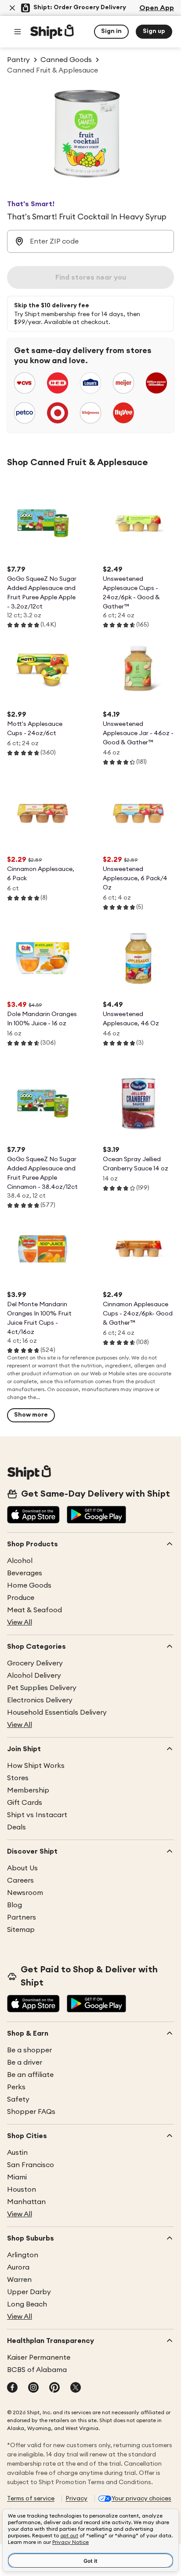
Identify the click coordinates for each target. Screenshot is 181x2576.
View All (20, 1622)
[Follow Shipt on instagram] (33, 2388)
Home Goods (29, 1585)
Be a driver (25, 2062)
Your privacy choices (141, 2499)
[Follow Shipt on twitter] (76, 2388)
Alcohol (20, 1561)
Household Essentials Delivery (57, 1712)
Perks (16, 2087)
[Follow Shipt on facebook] (12, 2388)
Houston (22, 2190)
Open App (157, 8)
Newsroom (25, 1893)
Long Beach (27, 2304)
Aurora (18, 2267)
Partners (22, 1917)
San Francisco (31, 2165)
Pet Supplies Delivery (42, 1688)
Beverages (25, 1573)
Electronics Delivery (40, 1700)
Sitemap (21, 1930)
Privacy (76, 2499)
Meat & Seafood (34, 1610)
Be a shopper (29, 2050)
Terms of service (31, 2499)
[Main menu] (18, 32)
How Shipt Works (36, 1766)
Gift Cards (25, 1803)
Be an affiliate (30, 2075)
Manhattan (26, 2202)
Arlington (23, 2255)
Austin (17, 2153)
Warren (19, 2280)
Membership (28, 1790)
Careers (20, 1880)
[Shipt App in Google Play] (96, 1516)
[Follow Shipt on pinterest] (54, 2388)
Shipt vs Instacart (37, 1815)
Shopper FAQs (31, 2112)
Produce (21, 1598)
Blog (14, 1905)
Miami (17, 2177)
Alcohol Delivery (34, 1676)
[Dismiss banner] (12, 8)
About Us (22, 1868)
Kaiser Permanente (39, 2357)
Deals (16, 1827)
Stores (18, 1778)
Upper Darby (29, 2292)
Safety (18, 2099)
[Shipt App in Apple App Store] (33, 1516)
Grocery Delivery (35, 1663)
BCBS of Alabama (37, 2370)
